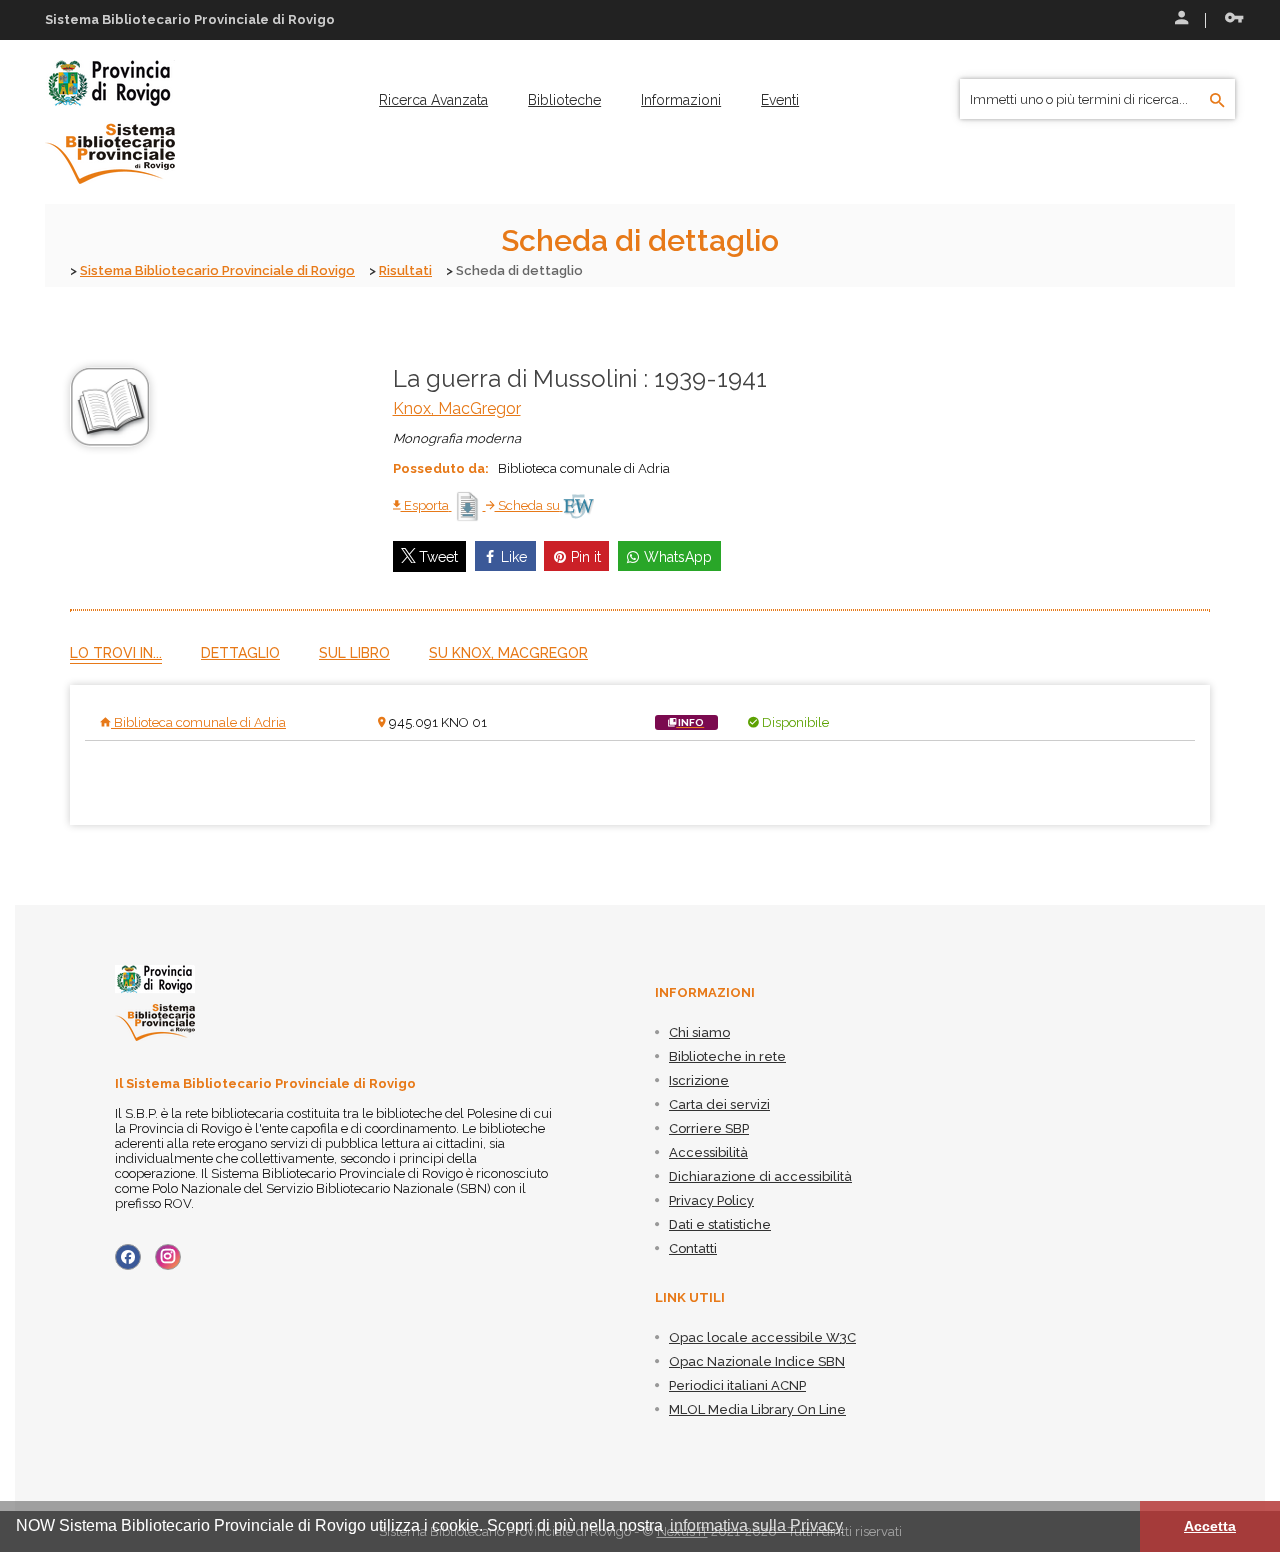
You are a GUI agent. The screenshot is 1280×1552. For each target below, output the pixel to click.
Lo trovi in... (116, 653)
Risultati (405, 270)
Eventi (780, 100)
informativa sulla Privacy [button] (756, 1525)
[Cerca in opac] (1217, 101)
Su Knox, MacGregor (508, 653)
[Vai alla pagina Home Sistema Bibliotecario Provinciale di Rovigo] (110, 121)
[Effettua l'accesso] (1180, 20)
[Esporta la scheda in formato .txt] (469, 505)
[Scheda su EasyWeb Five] (578, 505)
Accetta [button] (1210, 1526)
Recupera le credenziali (1230, 20)
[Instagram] (168, 1257)
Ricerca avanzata (433, 100)
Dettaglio (240, 653)
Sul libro (354, 653)
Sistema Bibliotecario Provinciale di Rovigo (217, 270)
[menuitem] (433, 100)
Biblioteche (564, 100)
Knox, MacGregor (457, 408)
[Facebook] (128, 1257)
